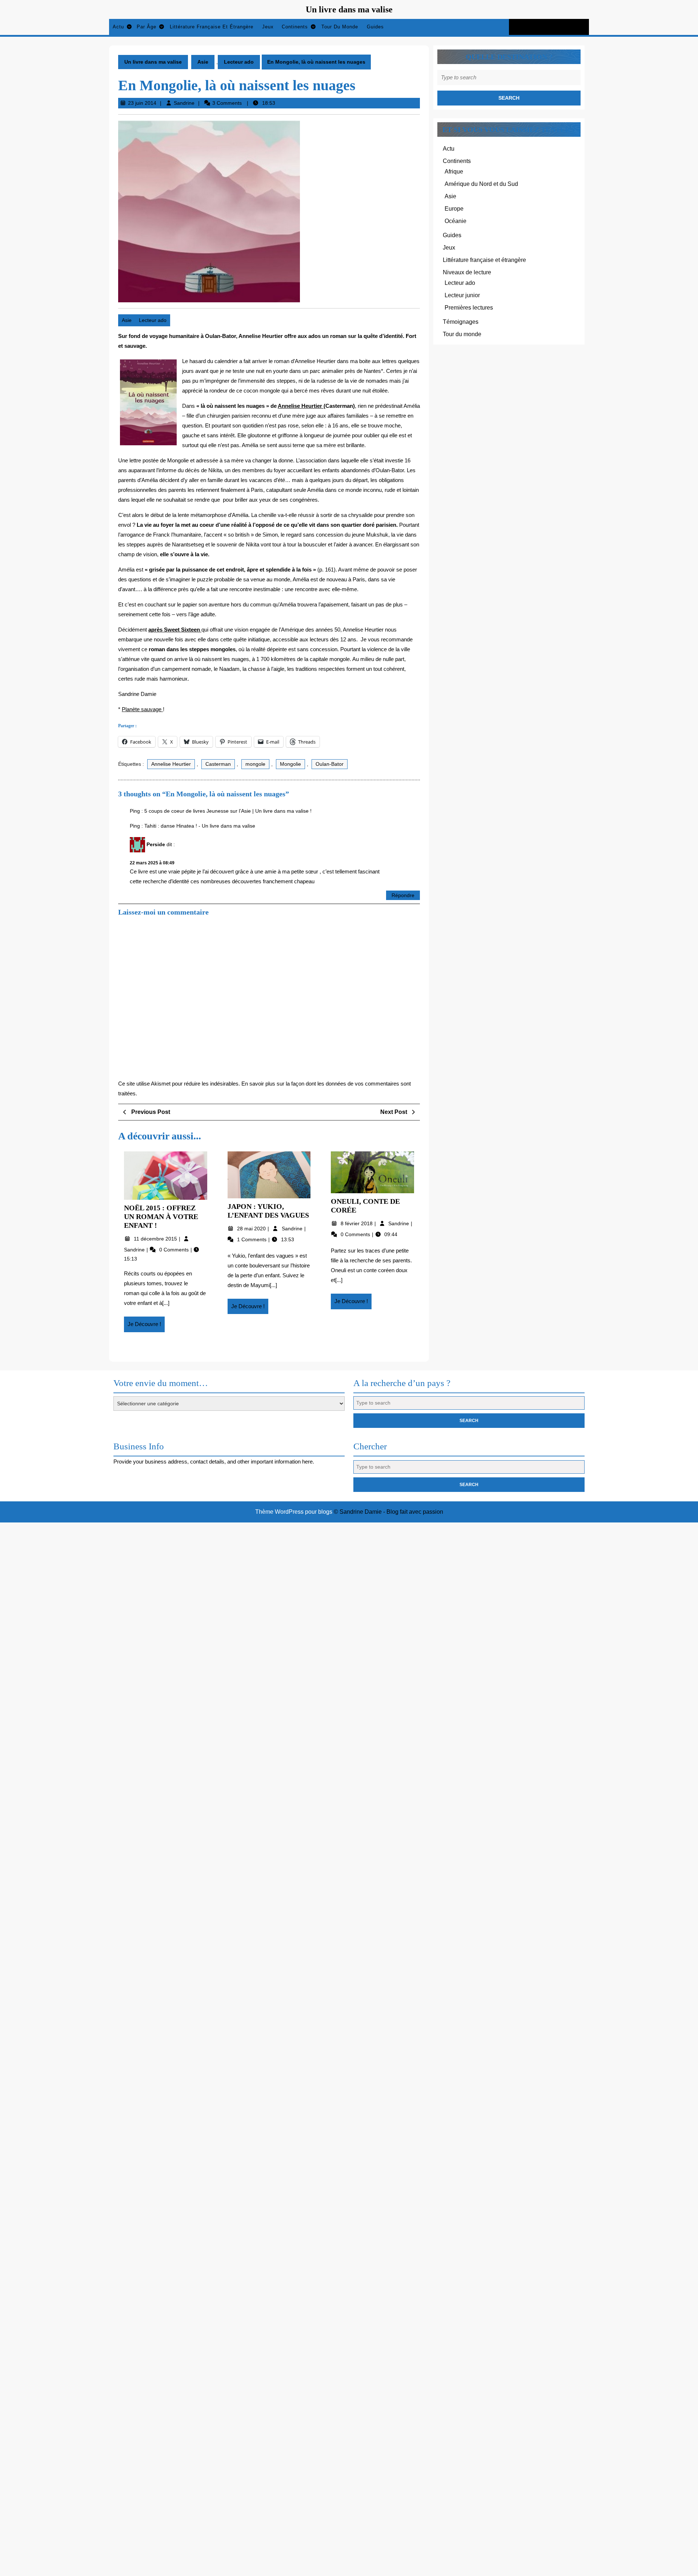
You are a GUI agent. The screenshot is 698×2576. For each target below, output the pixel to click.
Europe (454, 209)
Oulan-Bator (330, 764)
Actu (118, 27)
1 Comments (252, 1239)
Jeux (268, 27)
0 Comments (175, 1250)
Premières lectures (469, 308)
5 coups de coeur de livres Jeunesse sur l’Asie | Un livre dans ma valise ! (228, 811)
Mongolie (290, 764)
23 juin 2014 (142, 103)
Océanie (456, 221)
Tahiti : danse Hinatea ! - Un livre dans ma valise (200, 826)
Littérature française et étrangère (212, 27)
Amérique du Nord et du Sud (481, 184)
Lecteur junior (462, 295)
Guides (375, 27)
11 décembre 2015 (156, 1239)
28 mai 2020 (252, 1229)
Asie (203, 62)
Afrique (454, 172)
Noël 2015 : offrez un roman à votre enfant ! (161, 1217)
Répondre (403, 895)
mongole (255, 764)
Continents (295, 27)
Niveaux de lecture (467, 272)
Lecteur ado (239, 62)
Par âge (147, 27)
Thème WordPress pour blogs (294, 1512)
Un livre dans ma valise (349, 9)
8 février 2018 (357, 1223)
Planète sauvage (142, 709)
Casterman (218, 764)
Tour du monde (340, 27)
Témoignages (461, 322)
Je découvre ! (146, 1326)
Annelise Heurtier (301, 406)
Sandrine (184, 103)
